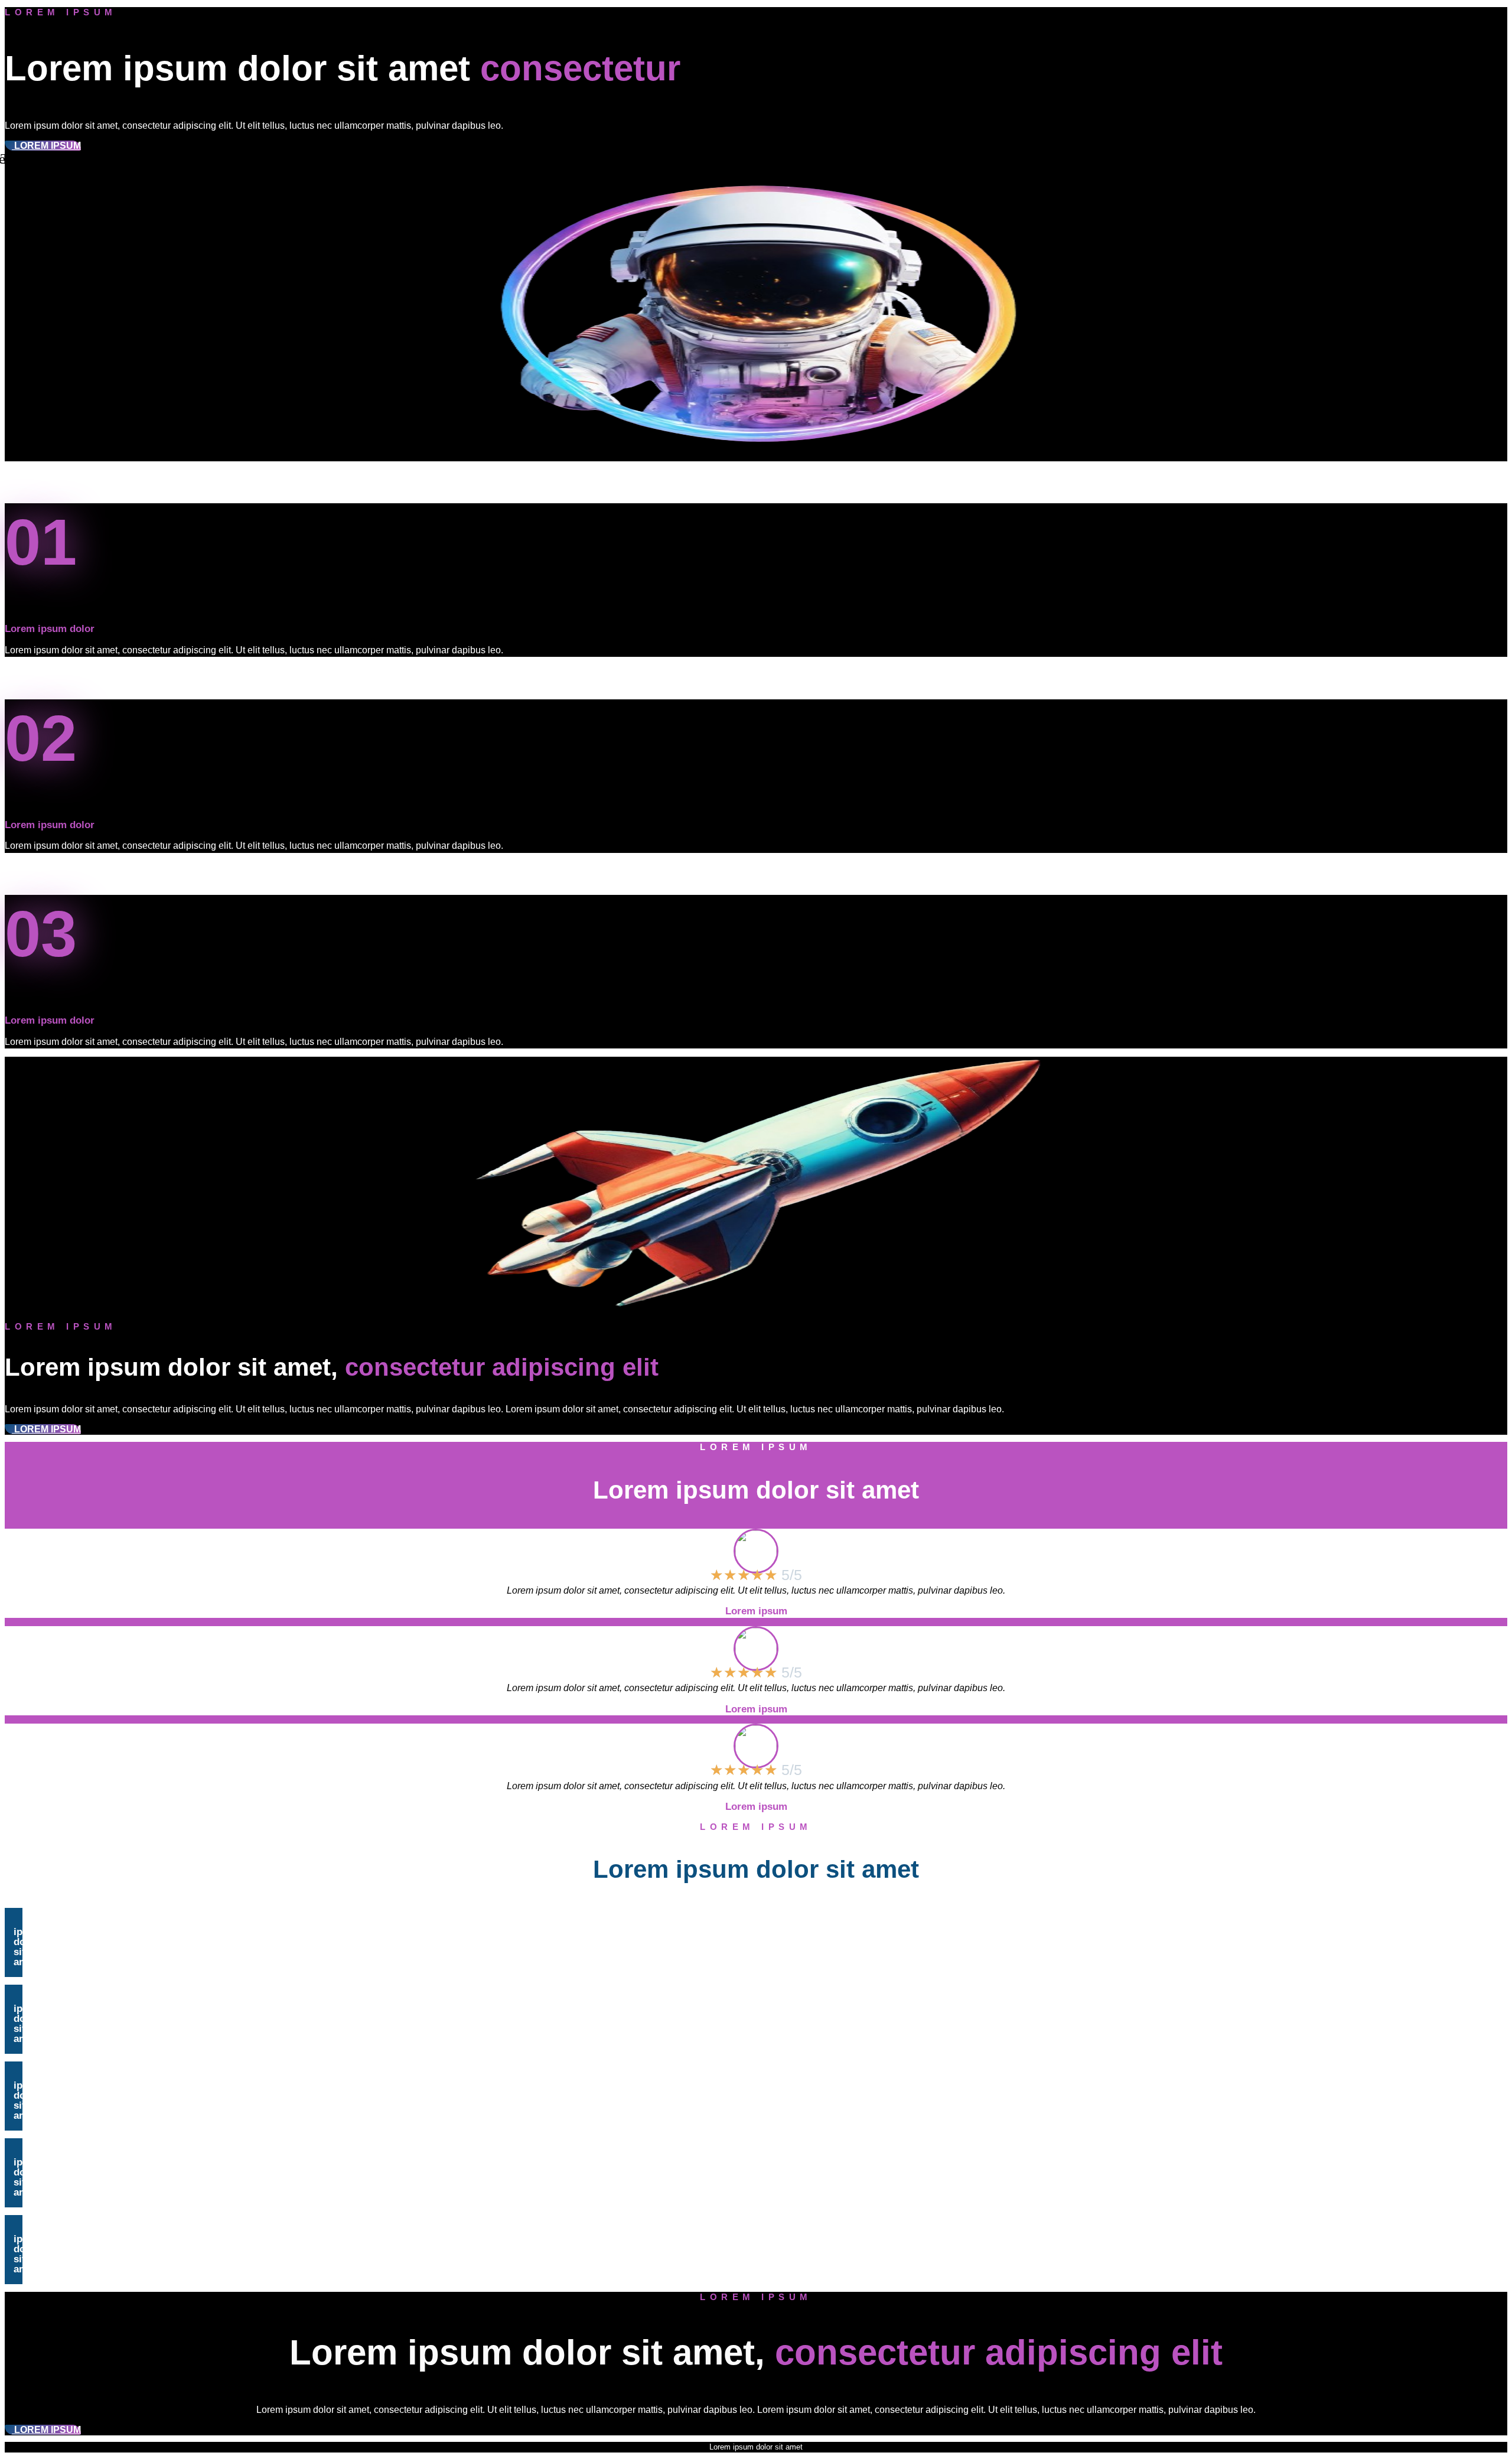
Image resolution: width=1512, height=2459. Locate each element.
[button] (14, 1942)
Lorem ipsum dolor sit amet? (33, 1942)
